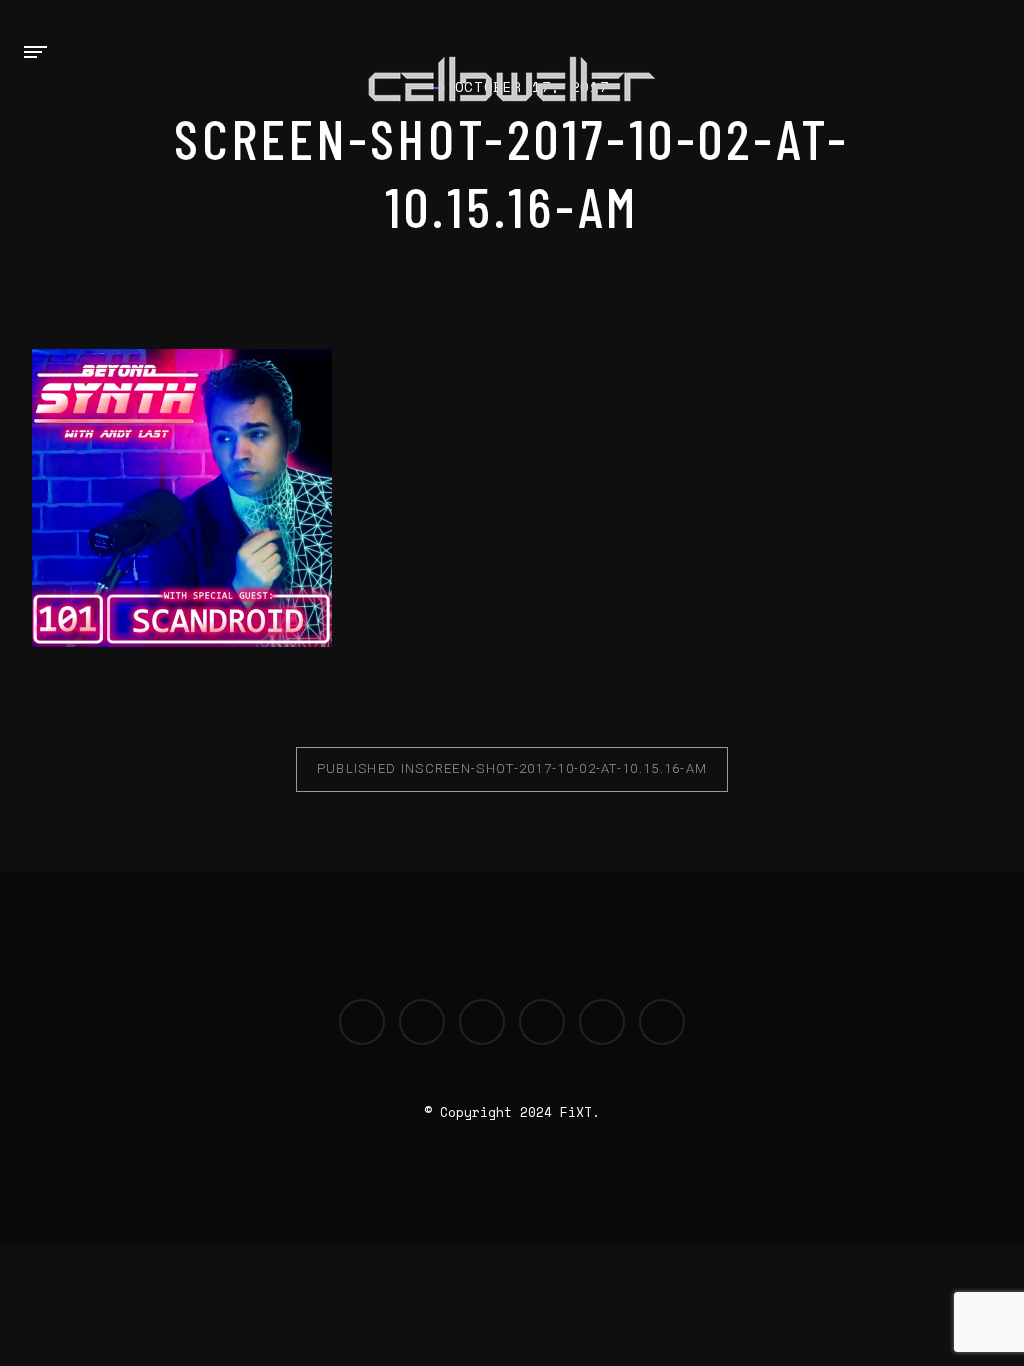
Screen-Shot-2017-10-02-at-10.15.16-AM (512, 768)
